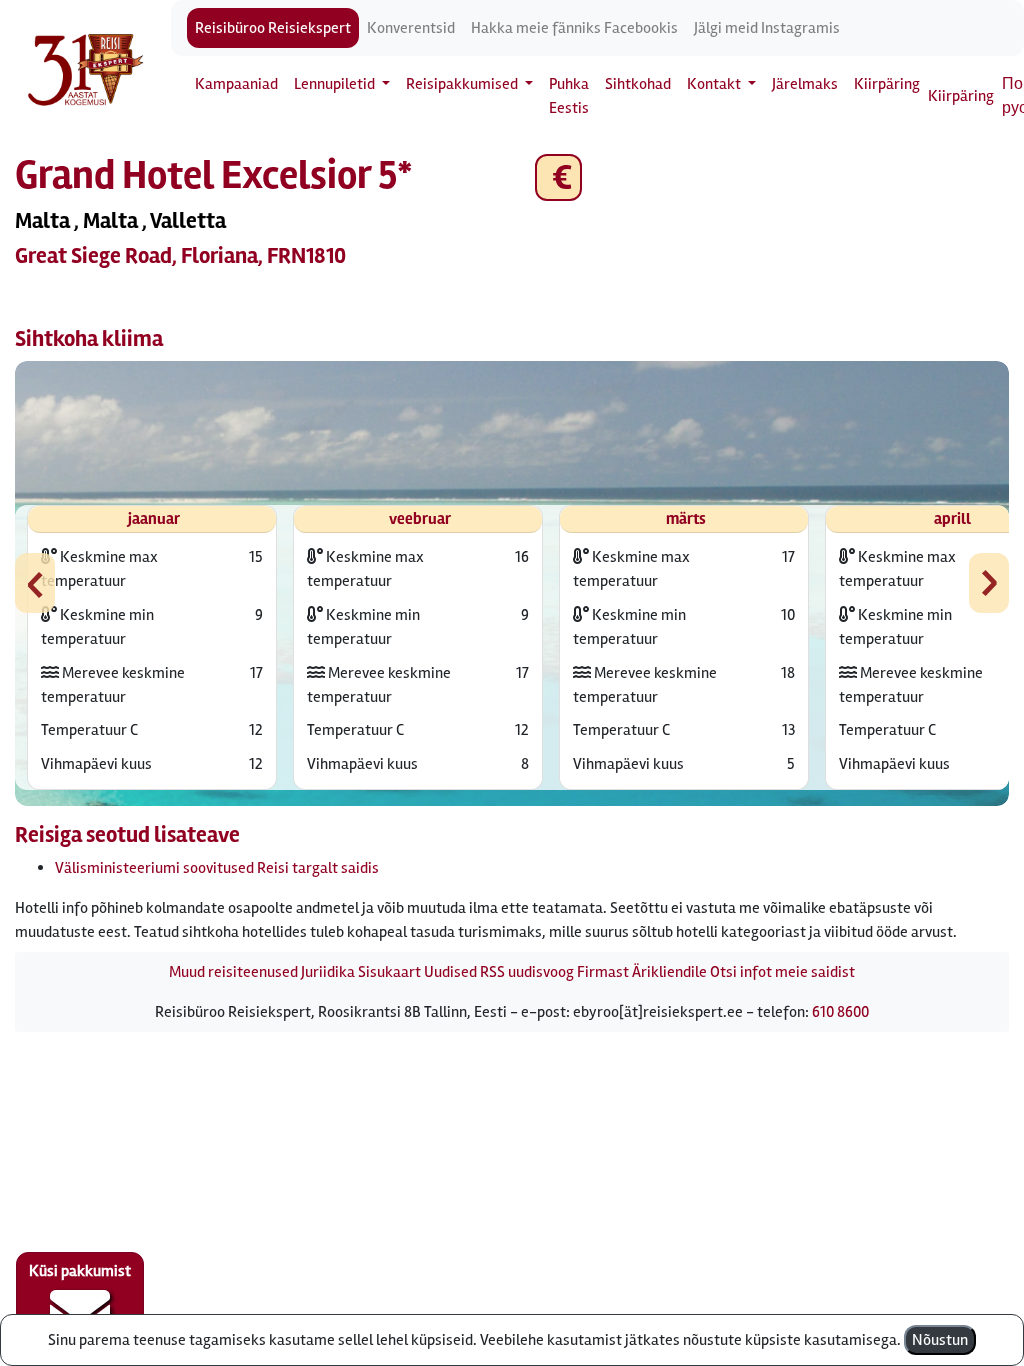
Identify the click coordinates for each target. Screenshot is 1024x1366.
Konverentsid (411, 28)
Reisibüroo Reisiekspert (273, 28)
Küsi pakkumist (80, 1271)
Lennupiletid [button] (336, 84)
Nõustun (940, 1340)
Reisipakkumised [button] (463, 84)
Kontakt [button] (715, 84)
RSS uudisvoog (527, 972)
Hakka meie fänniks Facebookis (574, 28)
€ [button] (558, 177)
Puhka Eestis (569, 96)
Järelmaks (805, 84)
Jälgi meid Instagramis (767, 28)
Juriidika (328, 972)
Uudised (450, 972)
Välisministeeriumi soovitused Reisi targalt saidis (217, 868)
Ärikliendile (669, 972)
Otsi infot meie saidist (782, 972)
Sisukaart (389, 972)
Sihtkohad (638, 84)
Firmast (603, 972)
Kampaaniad (236, 84)
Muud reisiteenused (233, 972)
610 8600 (840, 1012)
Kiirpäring (887, 84)
